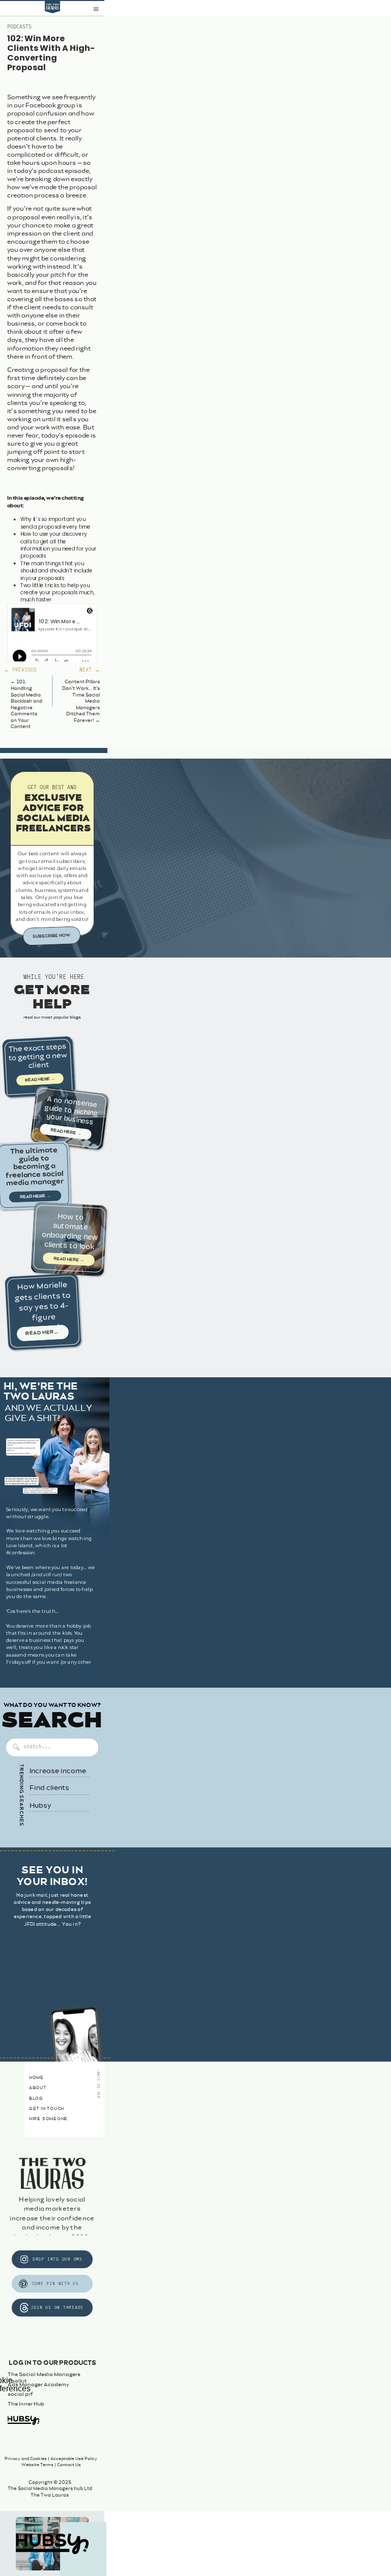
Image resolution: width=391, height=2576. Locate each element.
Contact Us (69, 2465)
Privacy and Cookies (26, 2459)
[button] (96, 9)
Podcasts (19, 27)
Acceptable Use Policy (74, 2459)
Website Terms (37, 2465)
